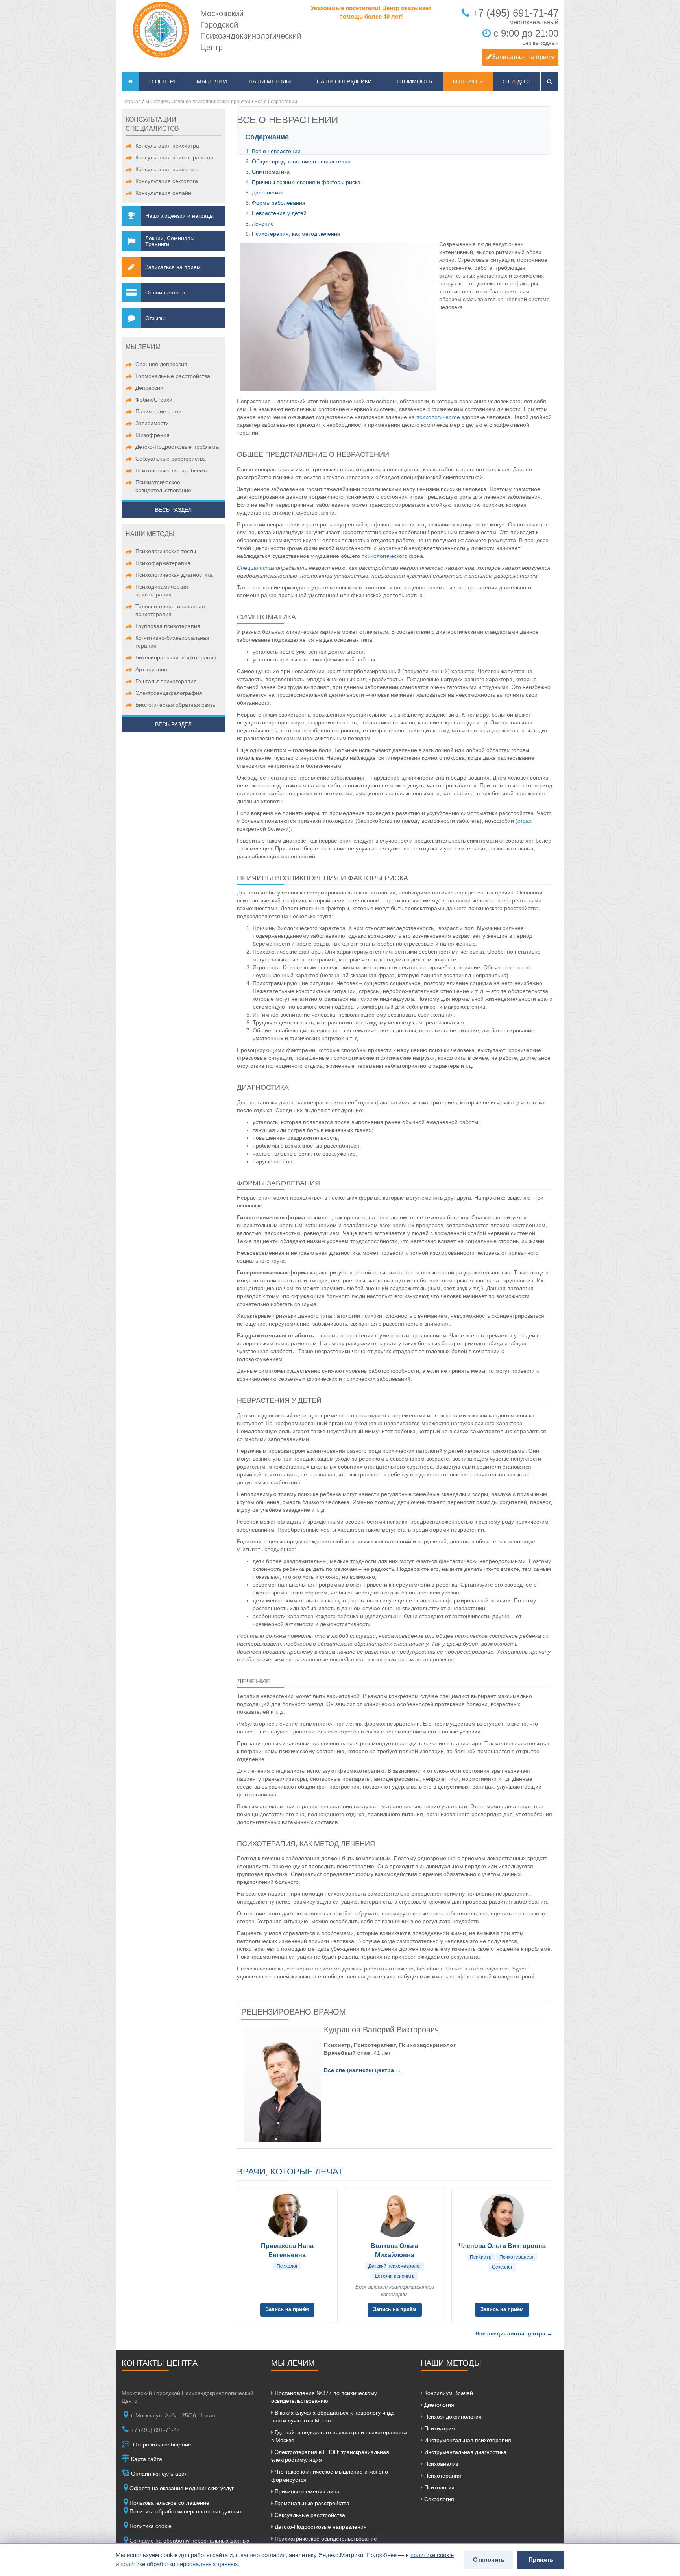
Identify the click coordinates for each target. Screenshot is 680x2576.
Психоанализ (440, 2464)
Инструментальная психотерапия (467, 2440)
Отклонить (489, 2560)
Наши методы (270, 81)
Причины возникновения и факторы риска (306, 182)
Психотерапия (442, 2476)
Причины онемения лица (306, 2491)
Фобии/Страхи (154, 400)
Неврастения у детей (279, 213)
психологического (384, 556)
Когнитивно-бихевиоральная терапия (172, 642)
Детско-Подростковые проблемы (177, 447)
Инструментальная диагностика (465, 2452)
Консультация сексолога (167, 181)
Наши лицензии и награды (179, 216)
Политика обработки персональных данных (186, 2511)
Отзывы (155, 318)
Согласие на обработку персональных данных (189, 2541)
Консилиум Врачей (448, 2393)
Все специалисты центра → (362, 2070)
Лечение (263, 224)
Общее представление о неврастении (301, 161)
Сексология (438, 2499)
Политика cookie (151, 2526)
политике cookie (432, 2555)
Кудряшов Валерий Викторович (381, 2030)
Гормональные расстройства (173, 376)
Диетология (438, 2405)
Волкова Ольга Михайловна (395, 2250)
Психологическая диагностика (174, 575)
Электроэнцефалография (169, 693)
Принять (541, 2560)
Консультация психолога (167, 169)
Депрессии (149, 388)
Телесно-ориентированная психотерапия (170, 610)
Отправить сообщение (161, 2445)
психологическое (438, 417)
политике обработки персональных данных (179, 2564)
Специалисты (256, 568)
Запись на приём (287, 2309)
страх (525, 821)
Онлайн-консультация (159, 2474)
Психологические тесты (166, 551)
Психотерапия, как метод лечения (296, 234)
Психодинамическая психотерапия (162, 591)
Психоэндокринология (452, 2417)
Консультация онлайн (163, 193)
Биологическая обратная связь (175, 705)
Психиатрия (439, 2428)
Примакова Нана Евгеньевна (287, 2250)
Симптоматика (271, 172)
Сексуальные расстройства (171, 459)
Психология (439, 2487)
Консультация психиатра (167, 146)
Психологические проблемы (172, 470)
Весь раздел (173, 510)
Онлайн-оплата (165, 293)
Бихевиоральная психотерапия (176, 657)
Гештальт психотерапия (166, 681)
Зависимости (152, 423)
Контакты (468, 81)
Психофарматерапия (163, 563)
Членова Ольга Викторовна (502, 2246)
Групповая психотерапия (168, 626)
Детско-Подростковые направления (320, 2527)
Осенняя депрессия (161, 364)
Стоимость (414, 81)
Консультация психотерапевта (175, 157)
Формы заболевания (279, 203)
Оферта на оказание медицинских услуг (182, 2488)
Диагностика (268, 193)
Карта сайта (146, 2459)
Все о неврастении (276, 151)
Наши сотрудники (344, 81)
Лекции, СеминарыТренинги (170, 241)
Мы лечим (212, 81)
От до (516, 81)
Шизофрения (152, 435)
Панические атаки (159, 411)
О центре (163, 81)
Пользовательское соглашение (169, 2503)
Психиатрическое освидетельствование (163, 486)
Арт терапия (151, 669)
